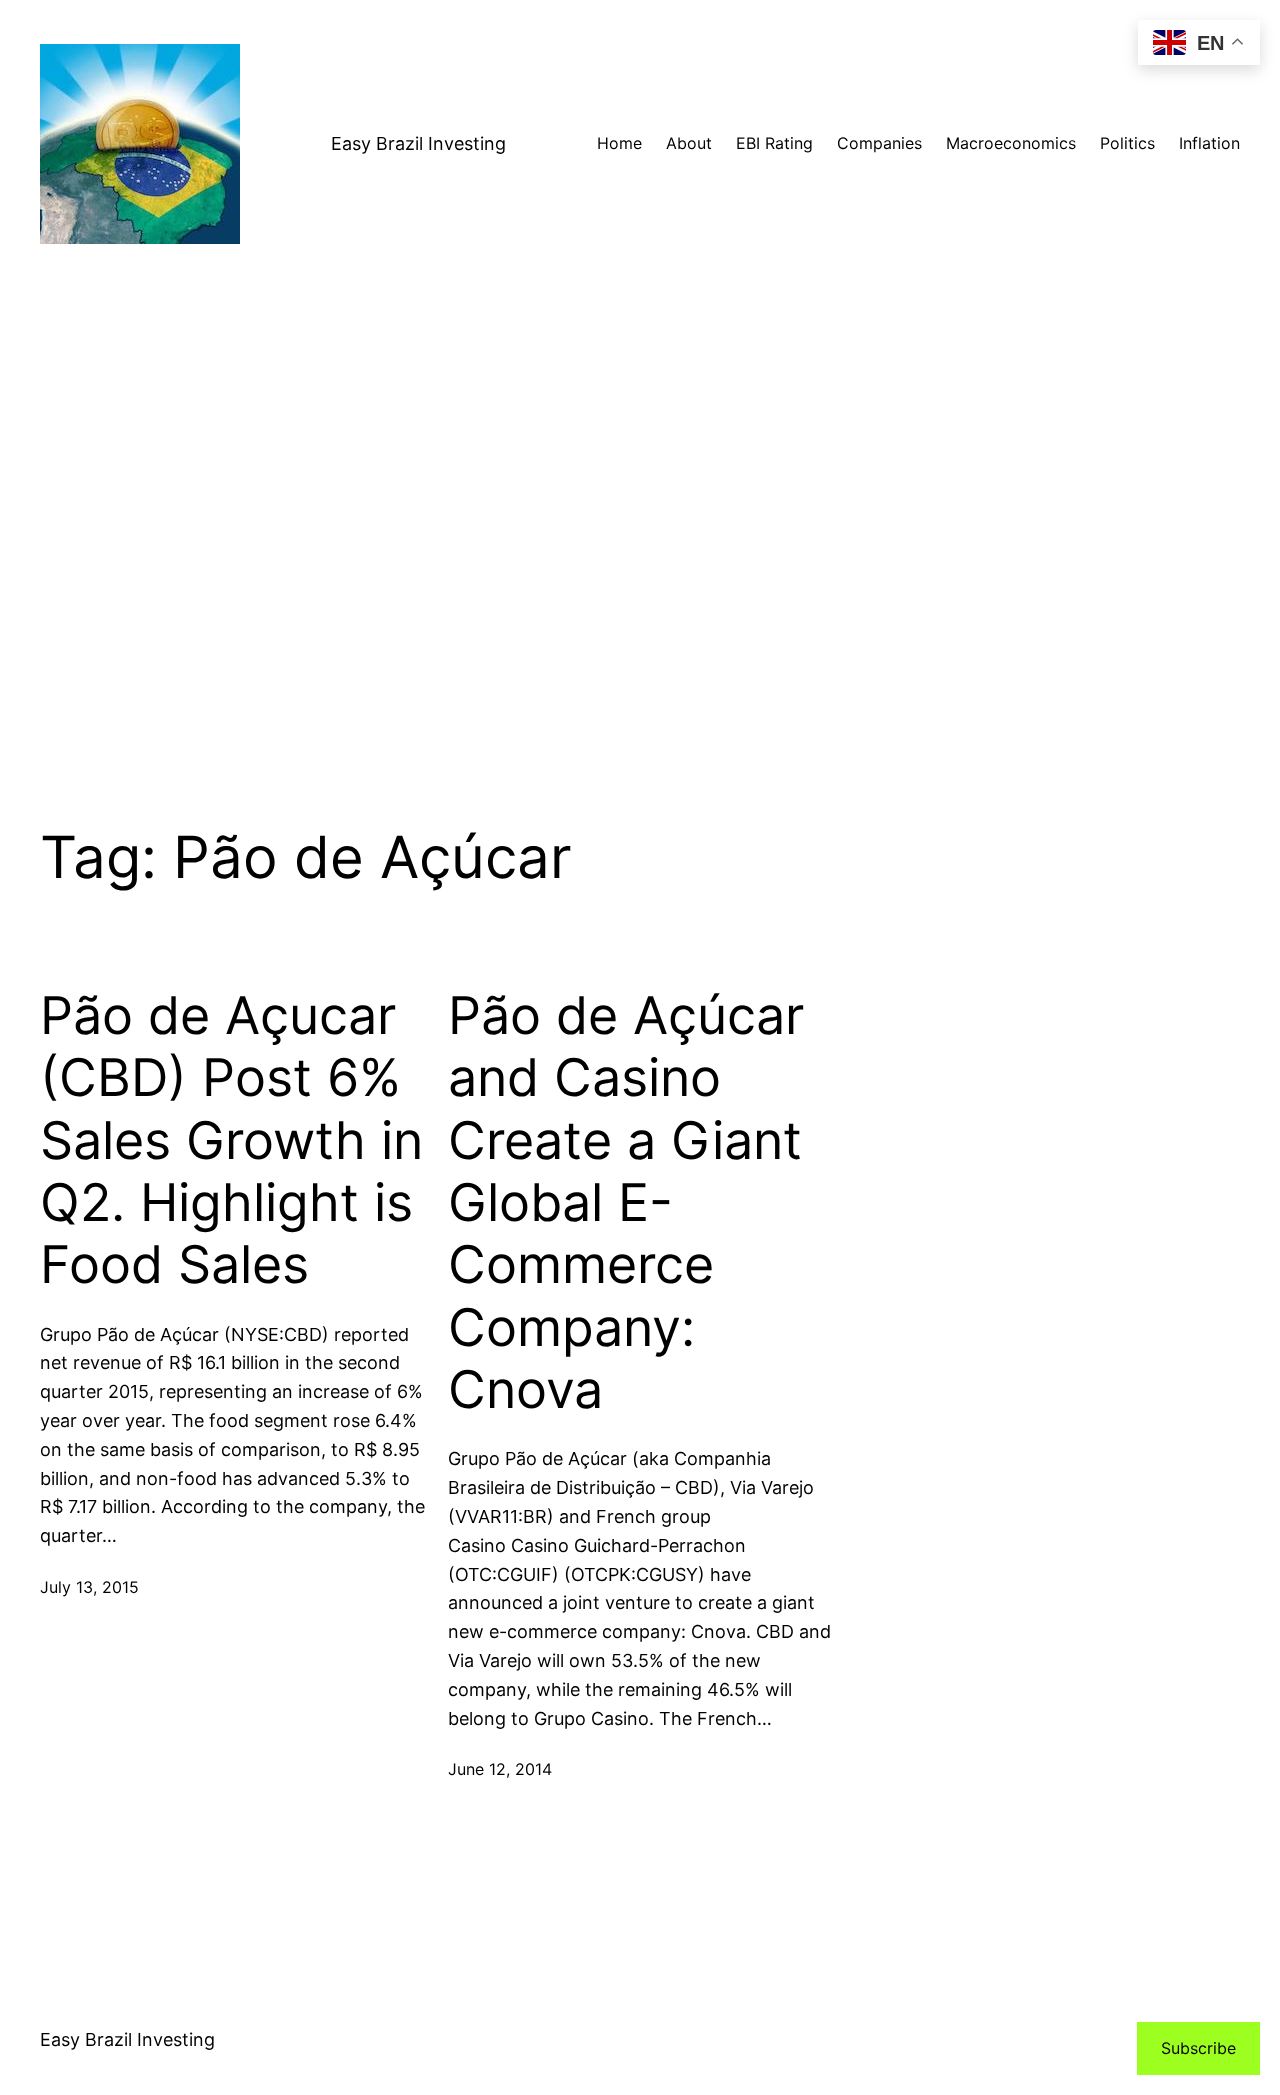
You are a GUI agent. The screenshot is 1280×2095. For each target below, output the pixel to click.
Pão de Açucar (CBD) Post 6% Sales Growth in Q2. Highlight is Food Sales (231, 1141)
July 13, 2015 (89, 1587)
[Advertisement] (640, 555)
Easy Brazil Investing (418, 143)
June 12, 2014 (500, 1769)
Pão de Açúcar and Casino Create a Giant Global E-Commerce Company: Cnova (626, 1203)
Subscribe (1198, 2048)
